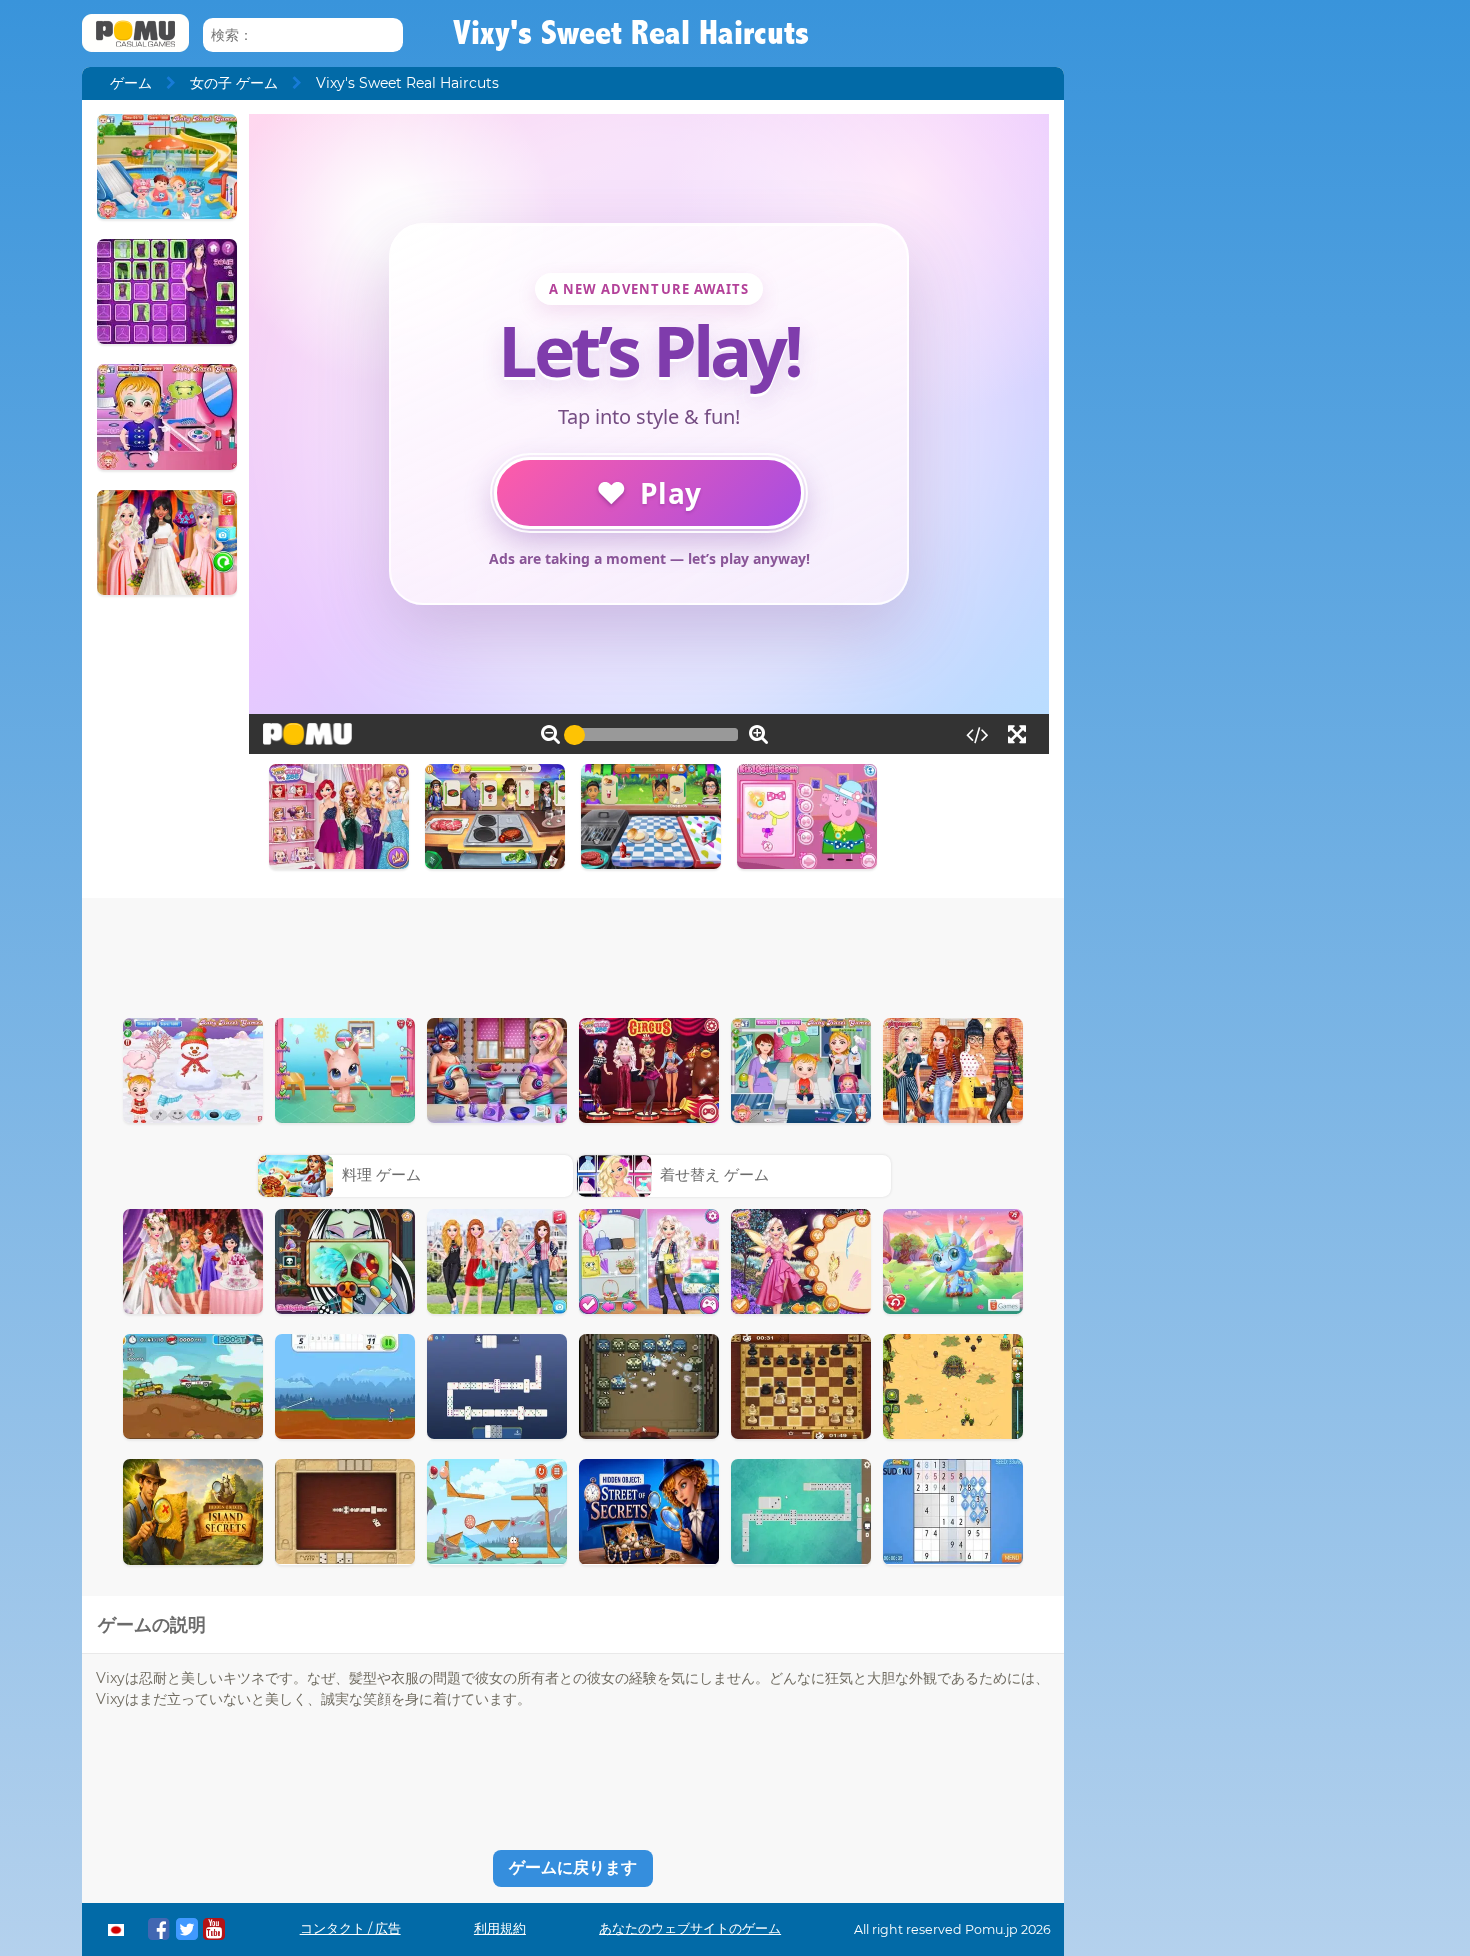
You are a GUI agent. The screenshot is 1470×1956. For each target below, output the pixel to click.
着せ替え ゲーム (714, 1174)
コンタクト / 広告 (350, 1928)
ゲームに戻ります (573, 1867)
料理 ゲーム (381, 1174)
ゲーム (131, 83)
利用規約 (500, 1928)
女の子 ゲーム (234, 83)
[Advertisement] (573, 953)
